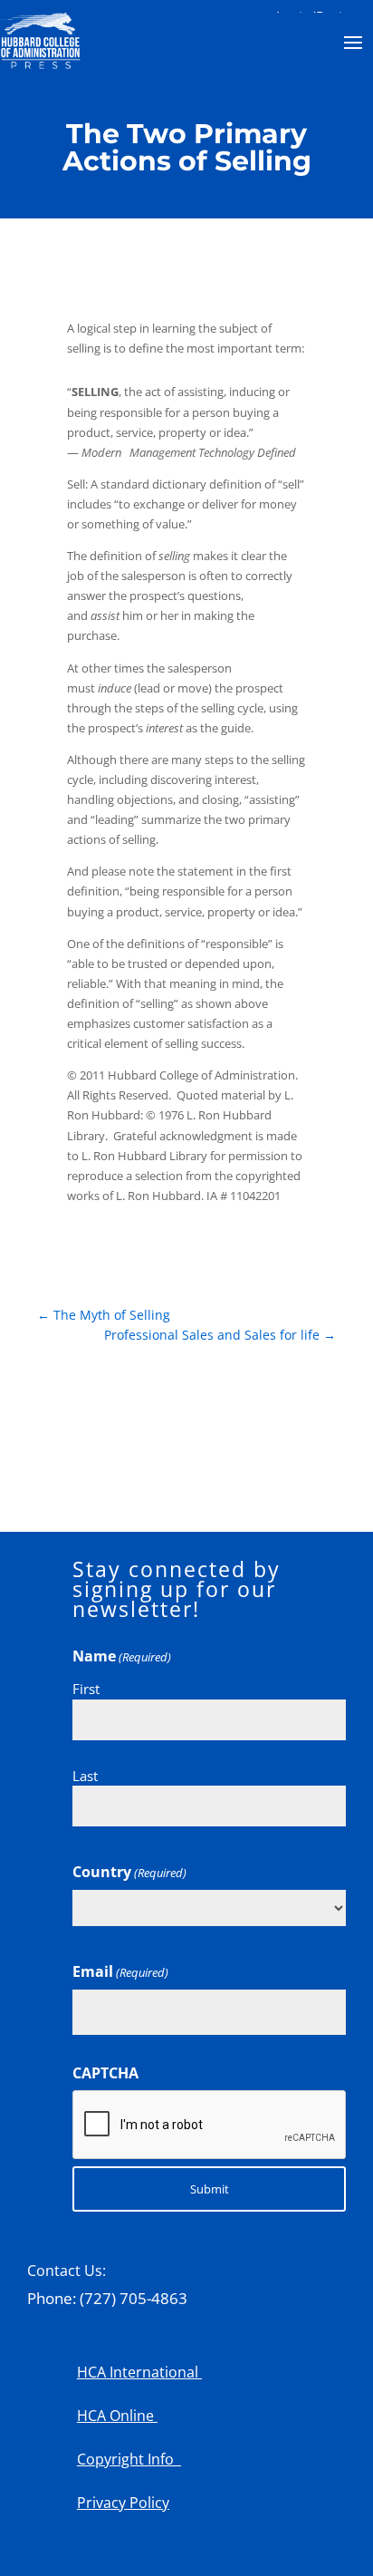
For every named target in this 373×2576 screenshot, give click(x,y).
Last (85, 1776)
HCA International (139, 2372)
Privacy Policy (123, 2503)
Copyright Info (129, 2459)
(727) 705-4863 (134, 2298)
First (86, 1689)
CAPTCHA (105, 2073)
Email (120, 1971)
